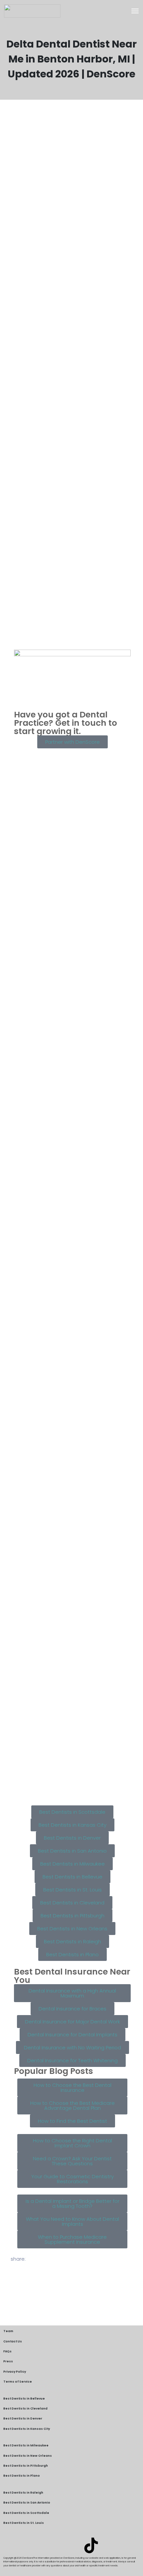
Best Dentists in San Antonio (27, 2503)
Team (8, 2331)
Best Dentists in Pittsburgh (26, 2466)
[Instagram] (71, 2545)
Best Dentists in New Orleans (28, 2456)
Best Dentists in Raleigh (23, 2493)
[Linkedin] (52, 2545)
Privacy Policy (15, 2372)
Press (8, 2361)
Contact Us (13, 2341)
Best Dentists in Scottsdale (26, 2513)
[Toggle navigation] (135, 11)
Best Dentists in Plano (22, 2476)
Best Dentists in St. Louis (24, 2523)
